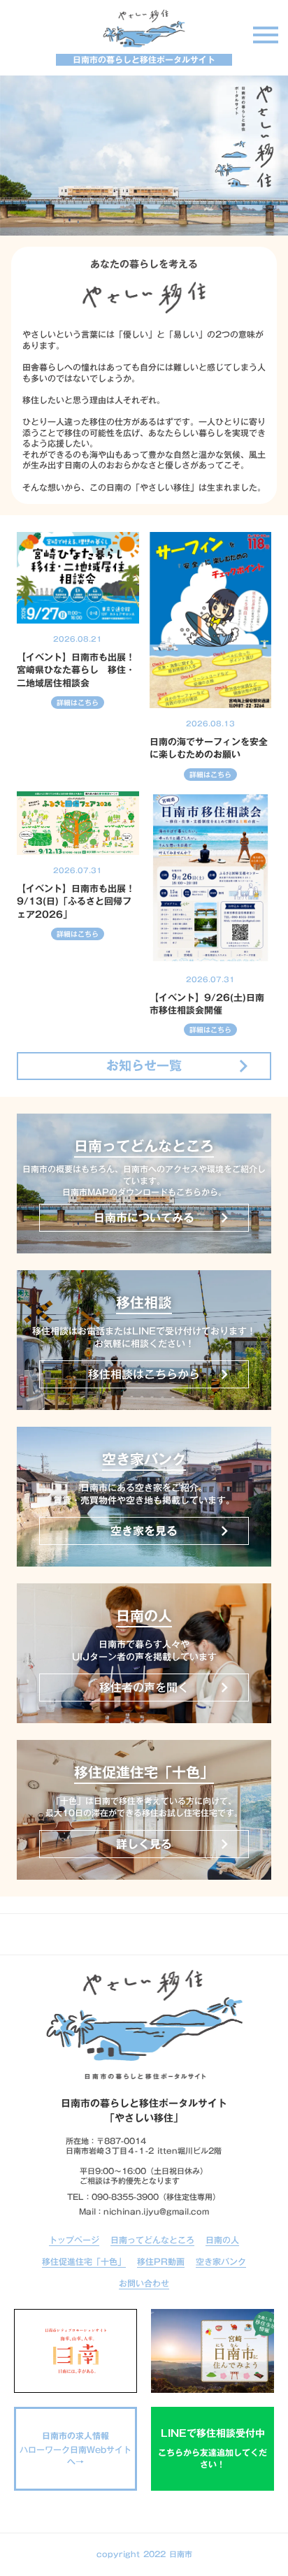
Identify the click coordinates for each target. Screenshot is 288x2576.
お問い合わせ (144, 2284)
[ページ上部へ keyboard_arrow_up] (144, 1934)
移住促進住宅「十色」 (84, 2262)
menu (266, 35)
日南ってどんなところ (152, 2241)
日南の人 (222, 2241)
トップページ (74, 2241)
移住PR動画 (161, 2262)
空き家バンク (221, 2262)
